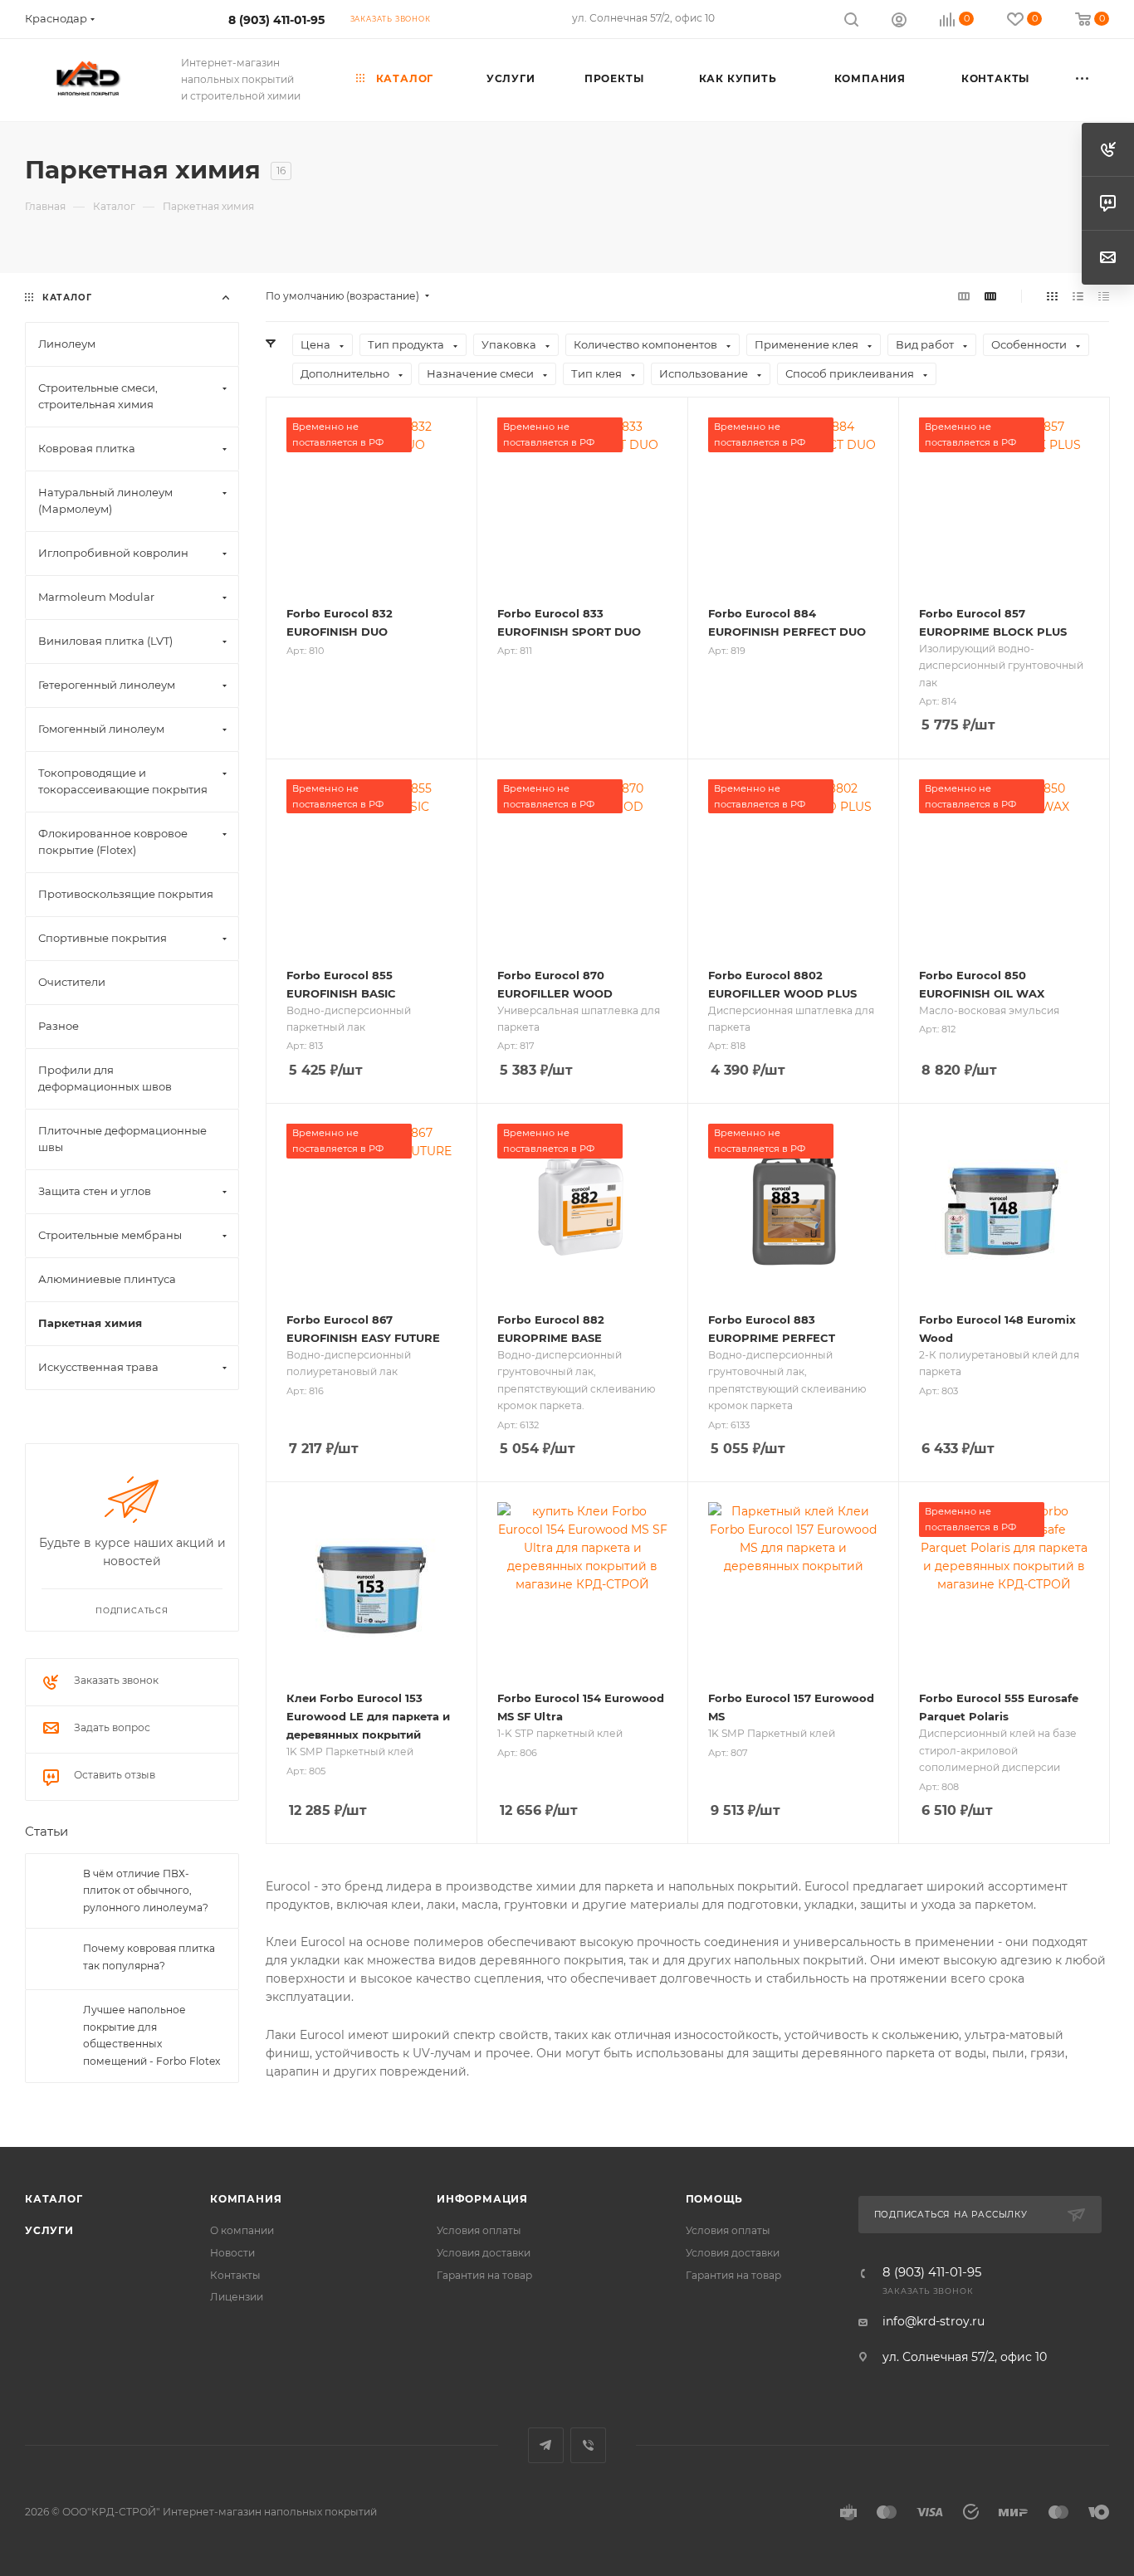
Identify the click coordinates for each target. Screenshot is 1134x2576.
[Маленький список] (964, 296)
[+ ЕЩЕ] (1083, 80)
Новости (232, 2253)
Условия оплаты (479, 2230)
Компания (246, 2199)
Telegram (546, 2445)
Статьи (46, 1832)
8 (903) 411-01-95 (276, 20)
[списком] (1078, 296)
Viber (588, 2445)
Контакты (235, 2275)
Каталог (54, 2199)
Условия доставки (484, 2253)
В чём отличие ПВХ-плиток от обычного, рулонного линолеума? (146, 1891)
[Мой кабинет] (899, 22)
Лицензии (237, 2297)
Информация (482, 2199)
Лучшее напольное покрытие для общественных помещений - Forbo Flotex (152, 2036)
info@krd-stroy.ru (934, 2321)
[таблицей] (1104, 296)
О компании (242, 2230)
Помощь (715, 2199)
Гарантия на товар (484, 2275)
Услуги (49, 2230)
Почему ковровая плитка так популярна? (149, 1958)
